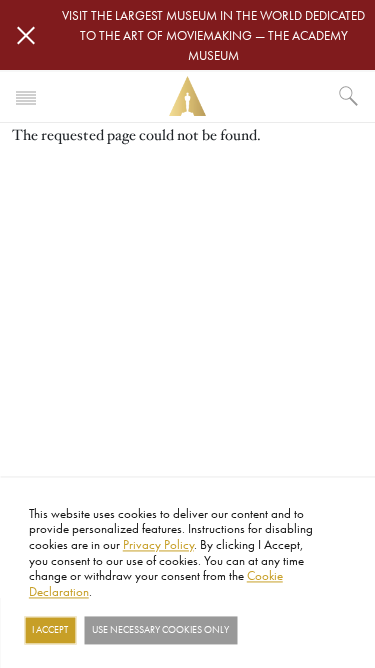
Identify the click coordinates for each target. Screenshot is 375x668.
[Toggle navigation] (26, 96)
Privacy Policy (158, 544)
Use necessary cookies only (160, 630)
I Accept (50, 630)
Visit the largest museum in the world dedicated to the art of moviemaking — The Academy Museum (213, 35)
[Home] (187, 96)
